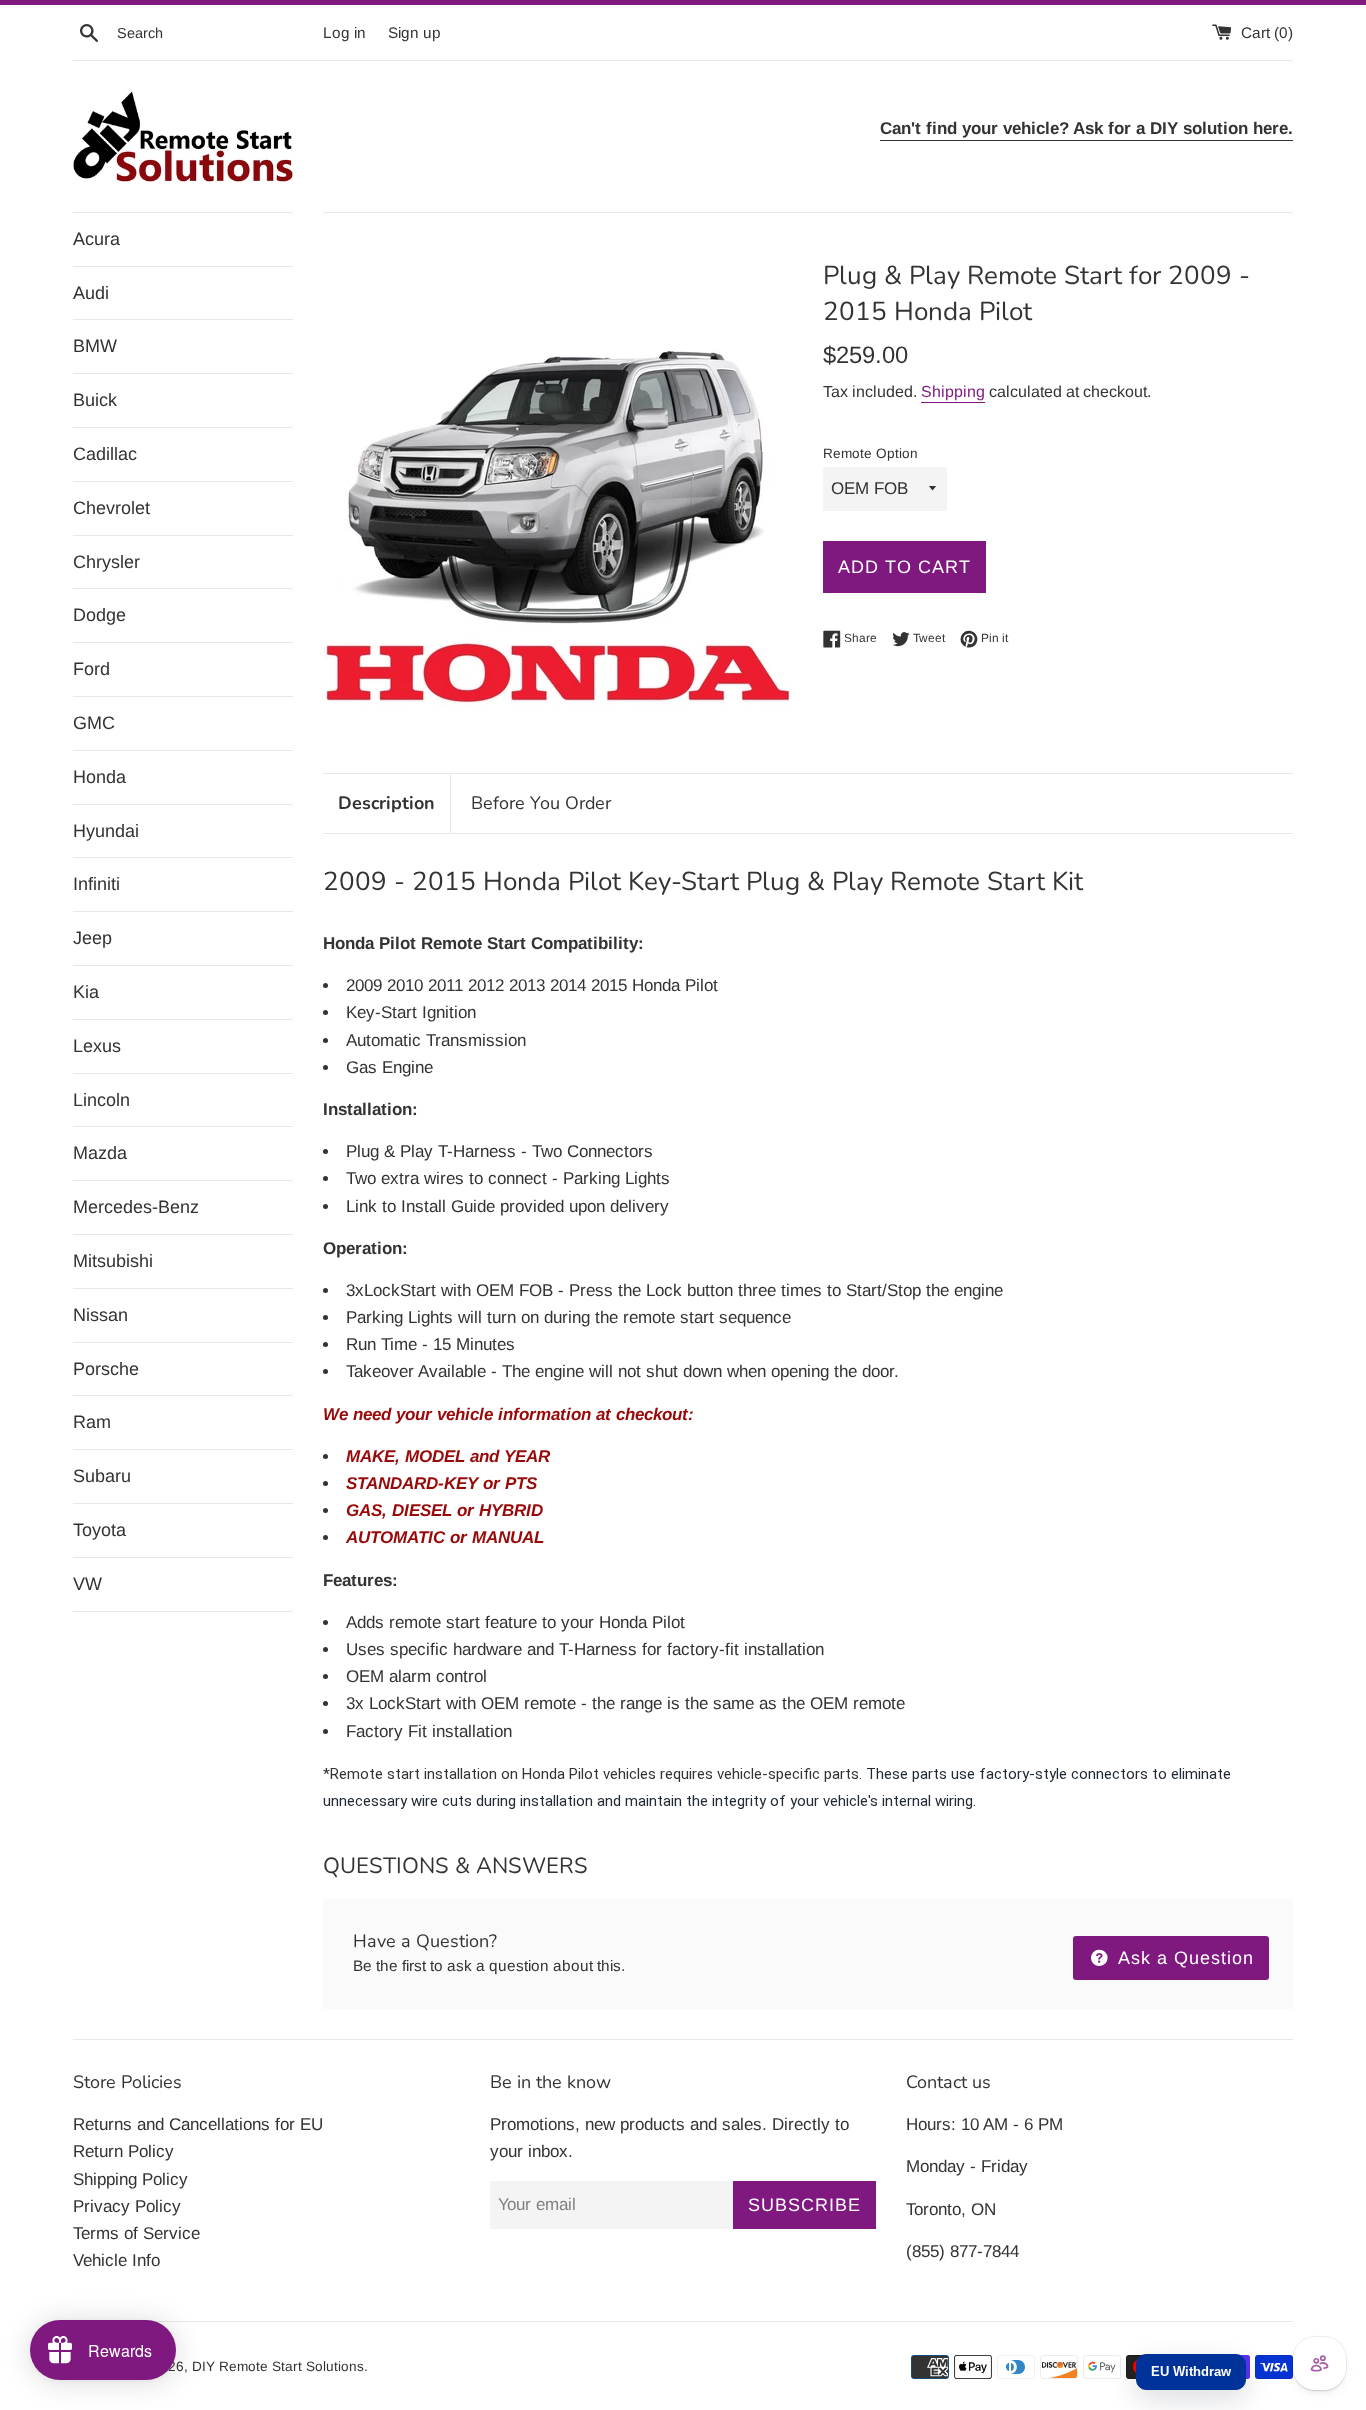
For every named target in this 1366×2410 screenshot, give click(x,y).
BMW (95, 346)
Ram (92, 1422)
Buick (95, 400)
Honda (99, 777)
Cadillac (105, 454)
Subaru (102, 1476)
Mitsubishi (113, 1261)
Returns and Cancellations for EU (198, 2124)
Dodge (99, 615)
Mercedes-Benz (136, 1207)
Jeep (92, 938)
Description (386, 803)
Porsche (106, 1369)
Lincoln (101, 1100)
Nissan (100, 1315)
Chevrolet (111, 508)
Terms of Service (136, 2233)
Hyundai (106, 831)
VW (87, 1584)
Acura (96, 239)
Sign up (414, 32)
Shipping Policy (130, 2179)
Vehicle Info (116, 2260)
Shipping (953, 391)
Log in (344, 32)
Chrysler (106, 562)
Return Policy (123, 2151)
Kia (86, 992)
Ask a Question (1183, 1958)
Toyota (99, 1530)
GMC (94, 723)
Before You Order (541, 803)
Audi (91, 293)
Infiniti (96, 884)
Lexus (97, 1046)
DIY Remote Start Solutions (278, 2366)
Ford (91, 669)
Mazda (100, 1153)
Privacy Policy (127, 2206)
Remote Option (870, 453)
